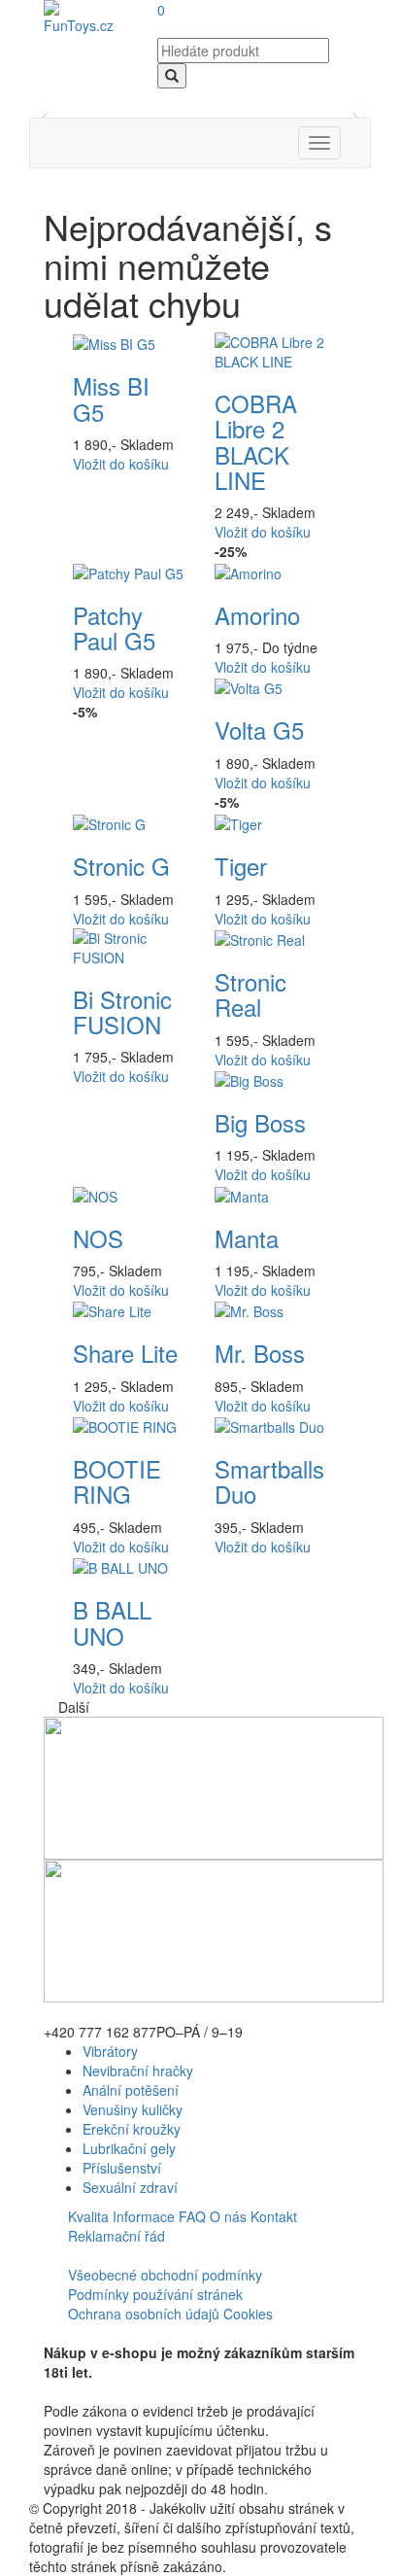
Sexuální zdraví (130, 2187)
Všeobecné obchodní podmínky (165, 2275)
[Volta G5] (249, 686)
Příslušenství (122, 2168)
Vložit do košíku (121, 464)
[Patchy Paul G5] (128, 571)
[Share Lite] (112, 1309)
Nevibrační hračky (138, 2071)
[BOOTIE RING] (125, 1425)
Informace (144, 2216)
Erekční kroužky (132, 2129)
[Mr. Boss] (249, 1309)
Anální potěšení (131, 2090)
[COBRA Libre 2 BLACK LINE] (271, 349)
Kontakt (274, 2216)
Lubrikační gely (129, 2148)
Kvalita (88, 2216)
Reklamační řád (117, 2236)
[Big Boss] (249, 1079)
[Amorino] (248, 571)
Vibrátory (110, 2051)
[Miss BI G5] (114, 342)
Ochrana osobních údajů (144, 2314)
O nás (228, 2216)
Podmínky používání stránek (155, 2294)
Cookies (248, 2314)
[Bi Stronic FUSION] (129, 945)
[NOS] (95, 1194)
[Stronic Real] (260, 938)
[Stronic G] (109, 822)
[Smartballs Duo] (269, 1425)
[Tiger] (238, 822)
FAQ (192, 2216)
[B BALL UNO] (120, 1566)
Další (74, 1707)
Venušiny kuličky (133, 2109)
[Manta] (242, 1194)
